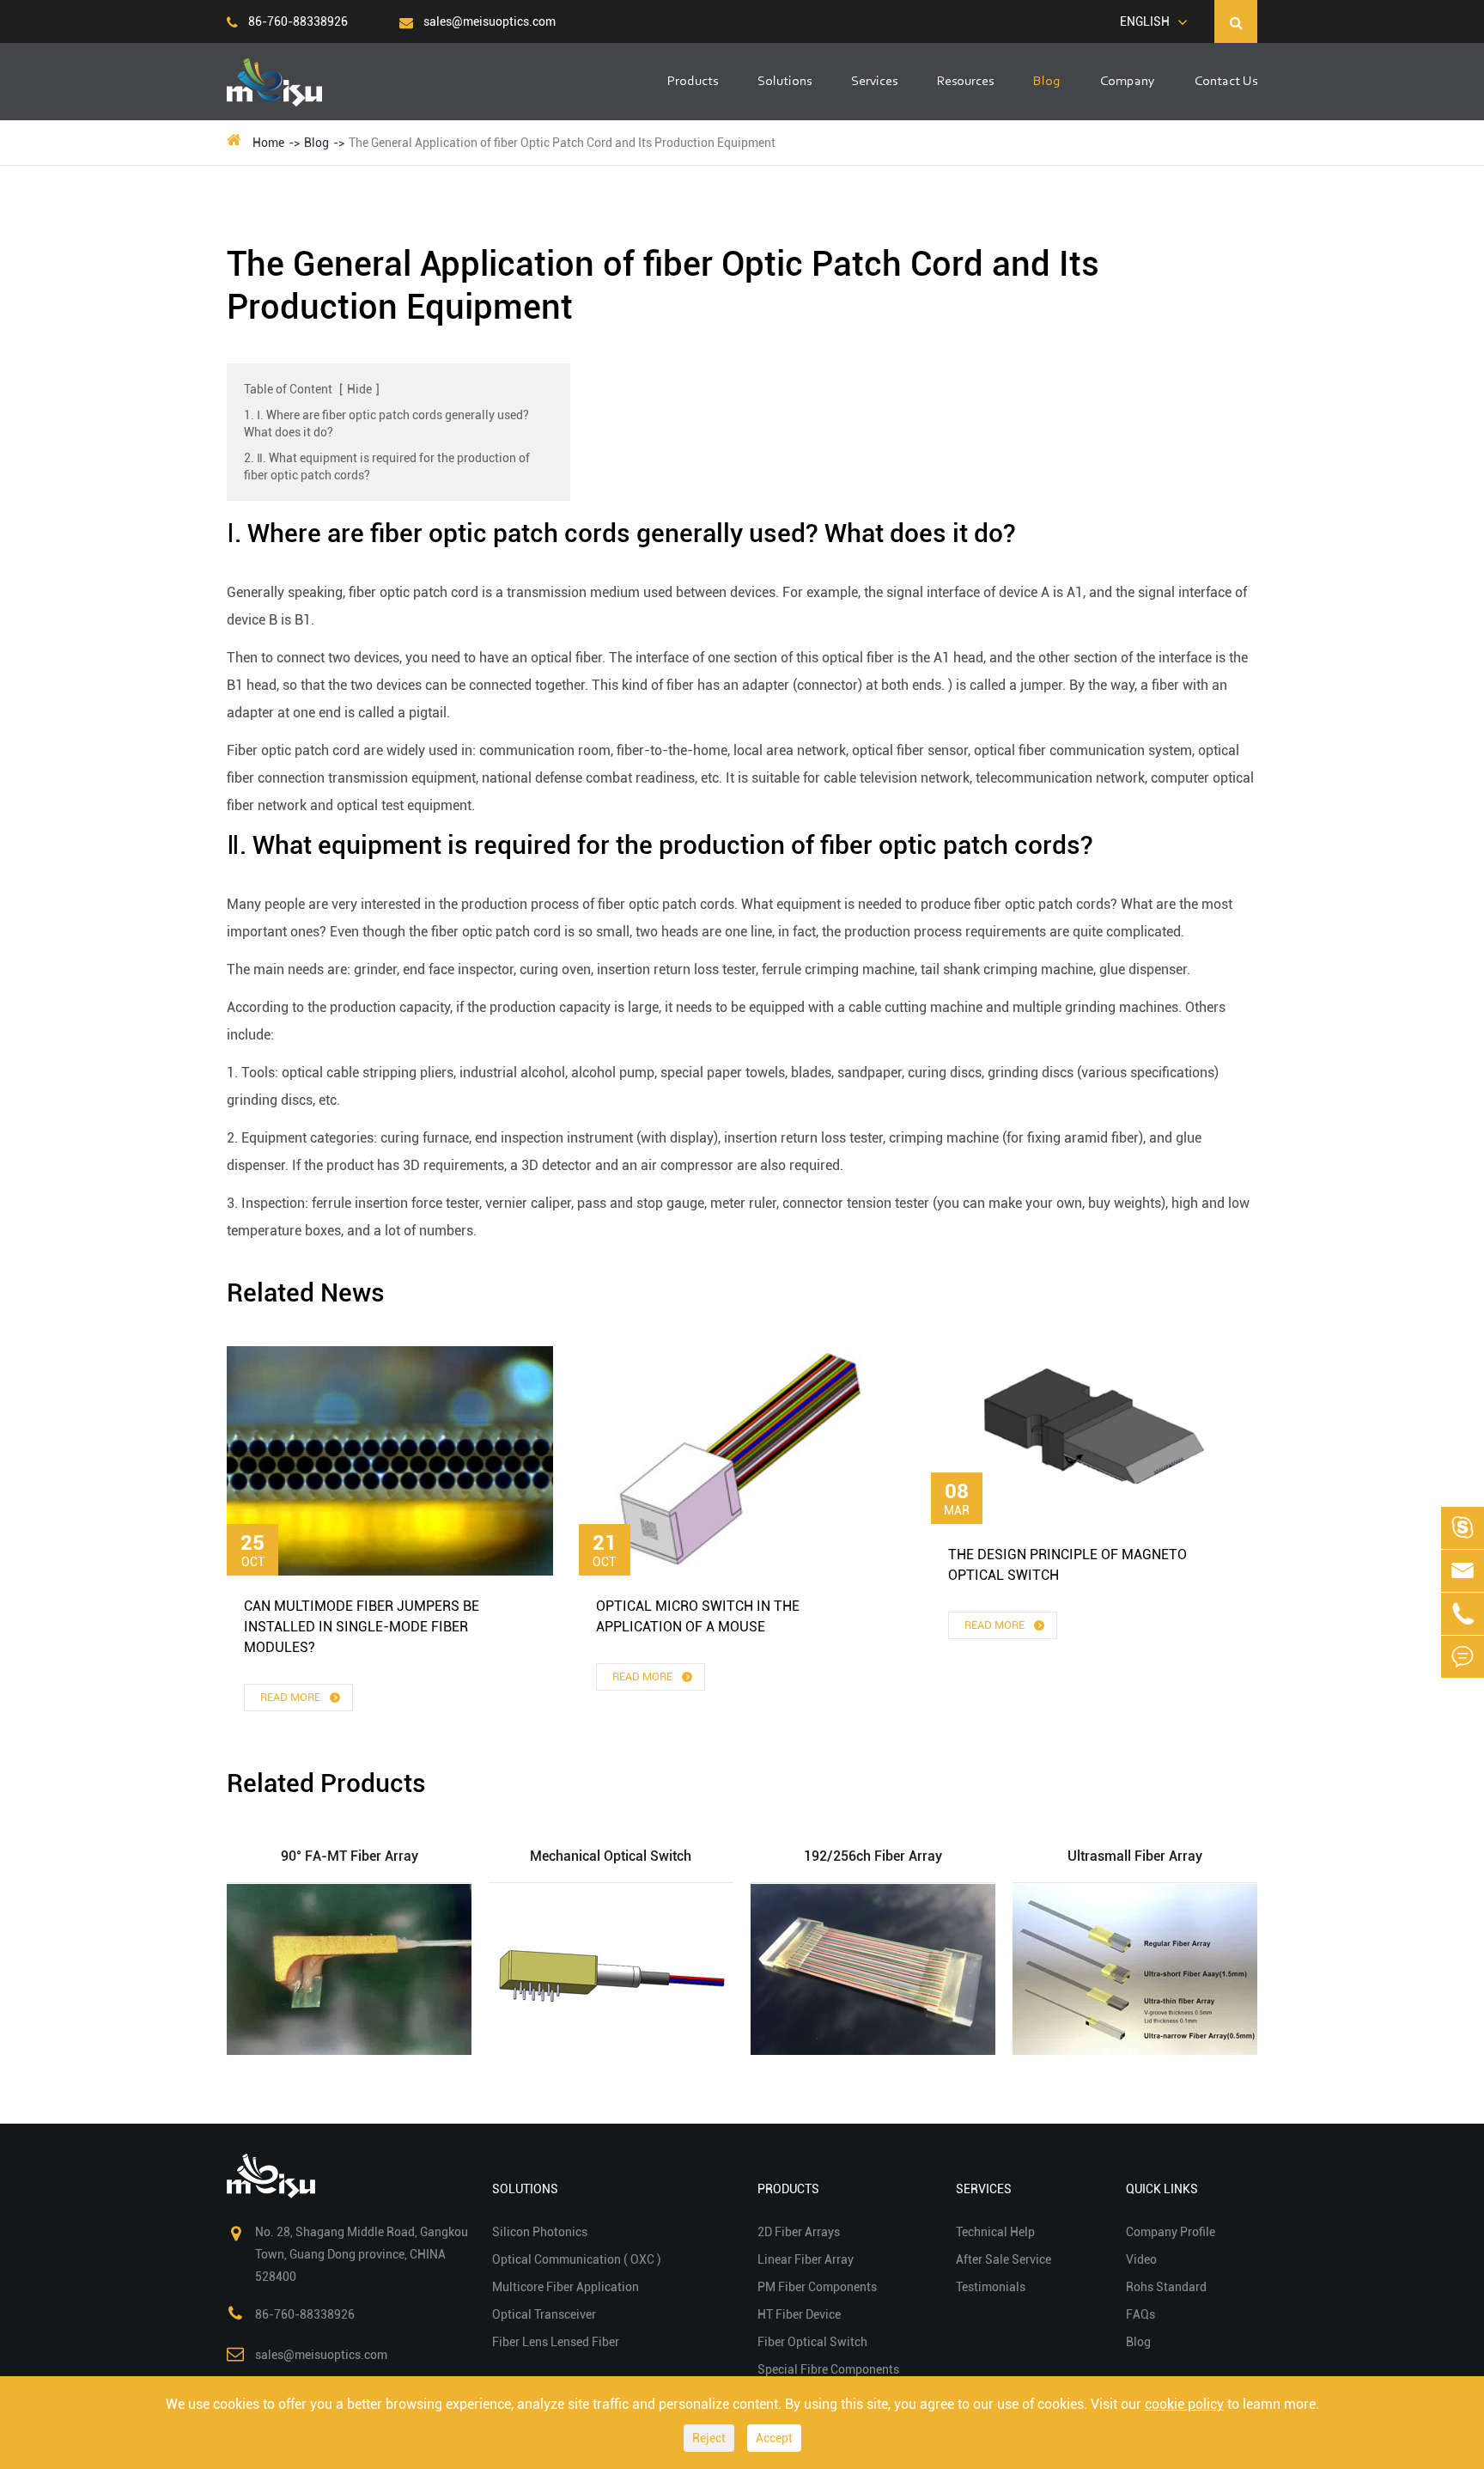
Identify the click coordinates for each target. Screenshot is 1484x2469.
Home (268, 143)
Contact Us (1226, 82)
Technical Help (995, 2232)
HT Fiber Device (799, 2314)
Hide (359, 389)
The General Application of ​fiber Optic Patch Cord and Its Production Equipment (562, 143)
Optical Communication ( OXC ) (577, 2259)
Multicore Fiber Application (566, 2287)
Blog (1047, 82)
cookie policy (1184, 2404)
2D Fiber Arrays (799, 2232)
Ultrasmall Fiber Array (1135, 1856)
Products (693, 82)
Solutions (785, 82)
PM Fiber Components (817, 2287)
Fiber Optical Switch (812, 2342)
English (1145, 21)
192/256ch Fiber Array (873, 1856)
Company (1128, 82)
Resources (965, 82)
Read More (292, 1697)
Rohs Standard (1166, 2287)
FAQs (1140, 2314)
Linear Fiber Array (806, 2259)
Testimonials (991, 2287)
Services (874, 82)
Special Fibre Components (828, 2369)
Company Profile (1171, 2232)
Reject (709, 2438)
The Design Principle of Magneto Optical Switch (1067, 1565)
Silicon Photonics (540, 2232)
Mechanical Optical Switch (611, 1856)
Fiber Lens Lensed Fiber (556, 2342)
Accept (774, 2438)
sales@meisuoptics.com (488, 21)
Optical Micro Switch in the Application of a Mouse (698, 1616)
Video (1141, 2259)
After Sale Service (1004, 2259)
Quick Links (1162, 2189)
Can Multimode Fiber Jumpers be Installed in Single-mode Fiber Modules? (362, 1627)
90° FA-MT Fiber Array (350, 1856)
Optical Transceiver (544, 2314)
